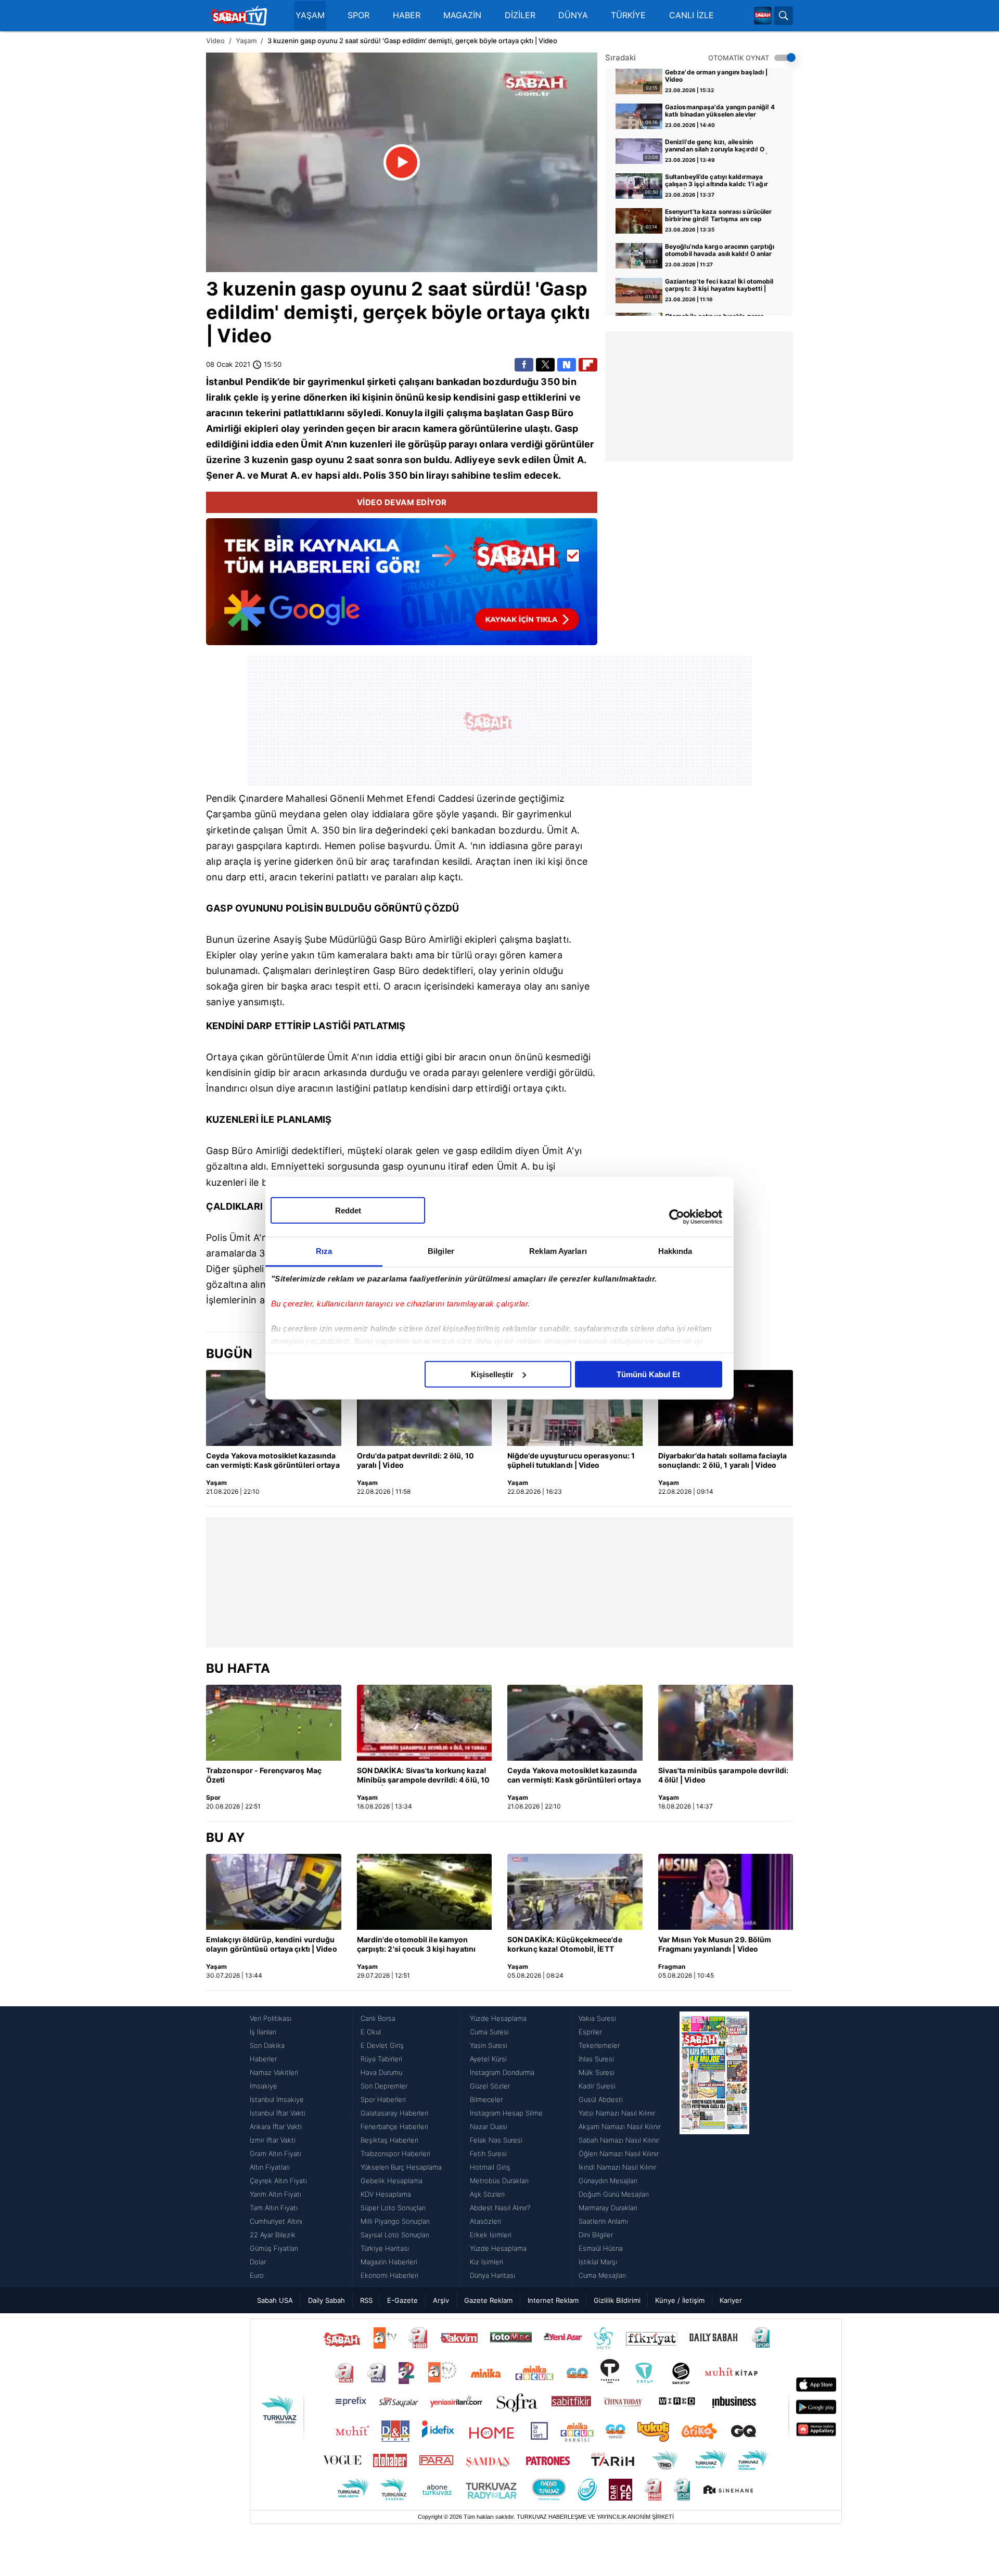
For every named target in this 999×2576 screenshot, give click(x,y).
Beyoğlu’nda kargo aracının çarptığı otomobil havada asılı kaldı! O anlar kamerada (720, 251)
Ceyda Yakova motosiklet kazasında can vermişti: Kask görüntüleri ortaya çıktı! (273, 1461)
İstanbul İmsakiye (277, 2099)
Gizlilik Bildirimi (617, 2300)
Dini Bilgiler (596, 2235)
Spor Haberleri (383, 2099)
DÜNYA (573, 15)
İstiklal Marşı (598, 2262)
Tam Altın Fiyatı (274, 2208)
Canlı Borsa (378, 2018)
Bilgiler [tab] (441, 1251)
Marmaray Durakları (608, 2208)
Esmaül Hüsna (601, 2248)
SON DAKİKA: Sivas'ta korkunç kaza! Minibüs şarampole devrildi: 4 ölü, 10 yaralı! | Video (424, 1776)
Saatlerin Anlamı (603, 2221)
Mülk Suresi (597, 2072)
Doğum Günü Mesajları (614, 2194)
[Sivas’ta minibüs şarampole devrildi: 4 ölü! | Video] (726, 1723)
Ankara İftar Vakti (276, 2126)
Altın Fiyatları (270, 2167)
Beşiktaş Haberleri (389, 2140)
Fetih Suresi (488, 2154)
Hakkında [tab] (675, 1251)
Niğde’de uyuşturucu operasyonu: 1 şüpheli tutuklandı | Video (571, 1460)
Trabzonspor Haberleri (395, 2154)
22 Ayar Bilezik (273, 2235)
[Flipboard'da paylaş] (588, 365)
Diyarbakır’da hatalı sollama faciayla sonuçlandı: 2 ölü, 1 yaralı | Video (723, 1460)
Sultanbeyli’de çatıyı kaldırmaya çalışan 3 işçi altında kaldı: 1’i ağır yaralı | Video (716, 181)
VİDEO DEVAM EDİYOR (402, 502)
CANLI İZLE (691, 15)
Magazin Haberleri (389, 2262)
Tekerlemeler (599, 2045)
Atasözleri (485, 2221)
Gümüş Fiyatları (274, 2248)
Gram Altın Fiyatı (276, 2154)
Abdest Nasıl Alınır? (500, 2208)
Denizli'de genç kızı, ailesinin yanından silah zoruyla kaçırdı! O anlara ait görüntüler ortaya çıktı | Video (716, 146)
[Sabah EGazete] (714, 2147)
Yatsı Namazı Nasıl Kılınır (617, 2113)
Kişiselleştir (492, 1374)
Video (215, 41)
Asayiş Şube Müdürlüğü (325, 939)
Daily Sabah (326, 2300)
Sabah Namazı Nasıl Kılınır (619, 2140)
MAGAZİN (462, 15)
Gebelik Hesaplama (392, 2181)
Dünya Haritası (492, 2275)
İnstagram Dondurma (502, 2072)
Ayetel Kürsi (488, 2059)
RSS (366, 2300)
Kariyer (731, 2300)
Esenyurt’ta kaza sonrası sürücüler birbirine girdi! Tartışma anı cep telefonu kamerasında (718, 216)
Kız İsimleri (486, 2262)
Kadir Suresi (597, 2086)
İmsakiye (264, 2086)
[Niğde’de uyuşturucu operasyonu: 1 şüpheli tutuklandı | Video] (575, 1408)
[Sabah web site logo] (763, 16)
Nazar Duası (489, 2126)
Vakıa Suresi (597, 2018)
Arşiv (441, 2300)
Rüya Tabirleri (381, 2059)
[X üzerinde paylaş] (545, 365)
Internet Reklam (553, 2300)
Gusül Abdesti (601, 2099)
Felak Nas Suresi (496, 2140)
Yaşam (246, 41)
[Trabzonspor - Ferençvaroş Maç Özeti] (274, 1723)
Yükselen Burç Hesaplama (401, 2167)
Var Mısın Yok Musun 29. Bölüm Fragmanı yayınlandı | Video (715, 1944)
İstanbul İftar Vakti (278, 2113)
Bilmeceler (486, 2099)
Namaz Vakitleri (274, 2072)
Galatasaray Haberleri (394, 2113)
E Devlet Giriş (382, 2045)
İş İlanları (263, 2032)
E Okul (371, 2032)
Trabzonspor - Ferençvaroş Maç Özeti (264, 1775)
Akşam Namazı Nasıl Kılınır (620, 2126)
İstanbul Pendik (242, 382)
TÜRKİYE (628, 15)
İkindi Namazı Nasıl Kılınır (617, 2167)
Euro (257, 2275)
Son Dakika (267, 2045)
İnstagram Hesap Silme (506, 2113)
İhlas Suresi (596, 2059)
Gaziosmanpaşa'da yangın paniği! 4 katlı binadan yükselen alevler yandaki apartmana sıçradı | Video (720, 111)
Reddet (348, 1210)
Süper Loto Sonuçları (393, 2208)
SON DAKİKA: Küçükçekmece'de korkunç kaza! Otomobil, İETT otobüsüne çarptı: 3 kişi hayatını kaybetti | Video (565, 1945)
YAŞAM (310, 15)
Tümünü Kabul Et (648, 1374)
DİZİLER (520, 15)
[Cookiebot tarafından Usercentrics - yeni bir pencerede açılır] (677, 1217)
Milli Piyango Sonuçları (395, 2221)
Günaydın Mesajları (608, 2181)
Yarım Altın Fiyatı (276, 2194)
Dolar (258, 2262)
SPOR (358, 15)
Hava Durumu (381, 2072)
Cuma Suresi (489, 2032)
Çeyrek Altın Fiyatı (278, 2181)
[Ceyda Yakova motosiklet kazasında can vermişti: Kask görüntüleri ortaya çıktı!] (274, 1408)
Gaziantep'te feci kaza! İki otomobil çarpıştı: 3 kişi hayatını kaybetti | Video (719, 286)
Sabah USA (275, 2300)
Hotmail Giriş (490, 2167)
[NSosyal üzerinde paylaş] (567, 365)
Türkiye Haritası (385, 2248)
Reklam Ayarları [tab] (558, 1251)
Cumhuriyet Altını (276, 2221)
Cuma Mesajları (602, 2275)
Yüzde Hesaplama (498, 2018)
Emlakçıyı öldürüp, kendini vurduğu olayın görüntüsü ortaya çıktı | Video (272, 1944)
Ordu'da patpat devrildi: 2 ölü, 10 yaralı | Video (415, 1460)
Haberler (263, 2059)
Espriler (590, 2032)
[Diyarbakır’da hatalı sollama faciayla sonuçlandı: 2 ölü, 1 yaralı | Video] (726, 1408)
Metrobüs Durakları (499, 2181)
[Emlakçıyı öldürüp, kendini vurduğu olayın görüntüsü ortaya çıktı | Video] (274, 1892)
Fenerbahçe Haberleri (394, 2126)
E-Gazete (402, 2300)
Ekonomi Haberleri (389, 2275)
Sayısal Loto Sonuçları (395, 2235)
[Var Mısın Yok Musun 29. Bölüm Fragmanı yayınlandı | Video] (726, 1892)
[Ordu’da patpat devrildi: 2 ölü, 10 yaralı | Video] (425, 1408)
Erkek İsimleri (491, 2235)
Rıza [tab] (324, 1251)
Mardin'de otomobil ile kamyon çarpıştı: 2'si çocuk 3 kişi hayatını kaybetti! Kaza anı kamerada (417, 1945)
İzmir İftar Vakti (273, 2140)
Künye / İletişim (680, 2300)
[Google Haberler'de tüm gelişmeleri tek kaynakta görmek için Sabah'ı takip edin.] (402, 587)
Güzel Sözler (490, 2086)
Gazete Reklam (488, 2300)
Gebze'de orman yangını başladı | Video (716, 76)
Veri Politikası (271, 2018)
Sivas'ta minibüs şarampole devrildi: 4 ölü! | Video (723, 1775)
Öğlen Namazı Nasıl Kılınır (619, 2154)
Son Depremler (384, 2086)
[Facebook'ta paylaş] (524, 365)
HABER (407, 15)
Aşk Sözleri (487, 2194)
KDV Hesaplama (386, 2194)
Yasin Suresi (489, 2045)
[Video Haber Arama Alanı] (784, 16)
